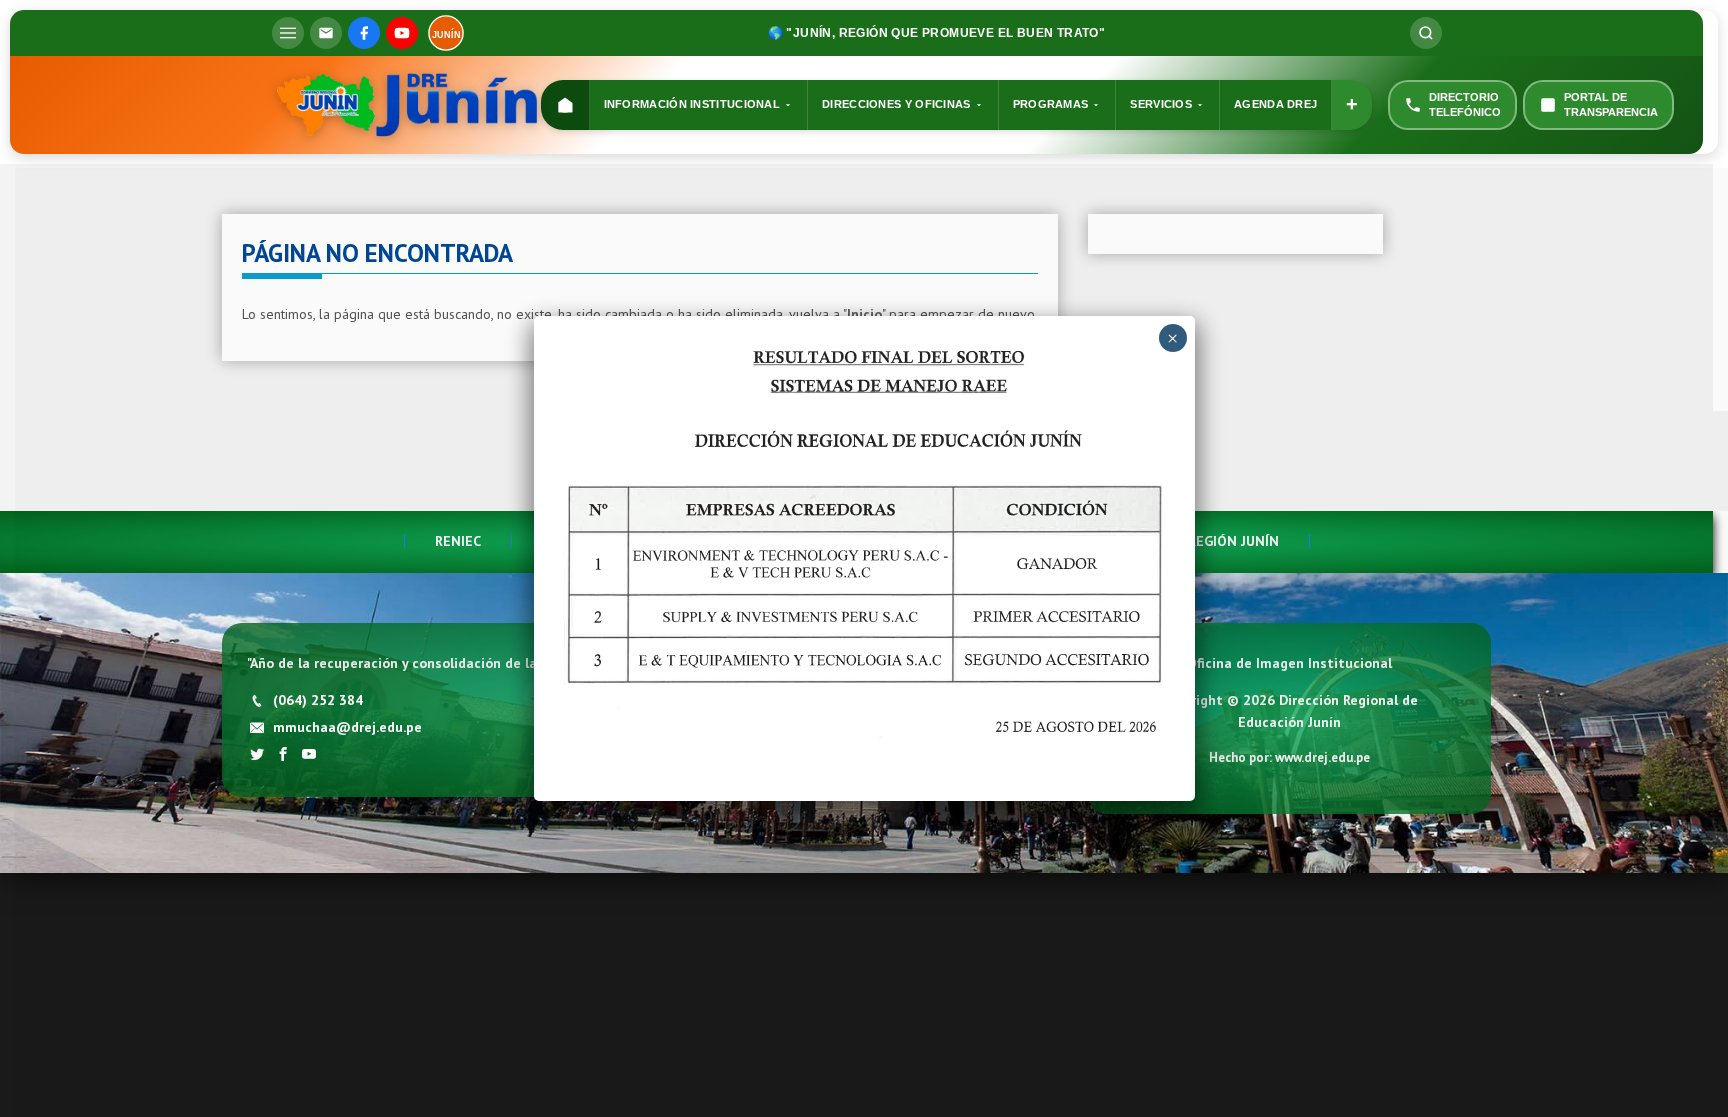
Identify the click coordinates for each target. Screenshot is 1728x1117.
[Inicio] (565, 105)
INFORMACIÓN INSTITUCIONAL (692, 104)
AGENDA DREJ (1275, 104)
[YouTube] (402, 33)
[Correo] (326, 33)
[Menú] (288, 33)
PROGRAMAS (1051, 104)
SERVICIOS (1161, 104)
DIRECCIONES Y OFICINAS (896, 104)
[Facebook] (364, 33)
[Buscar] (1426, 33)
